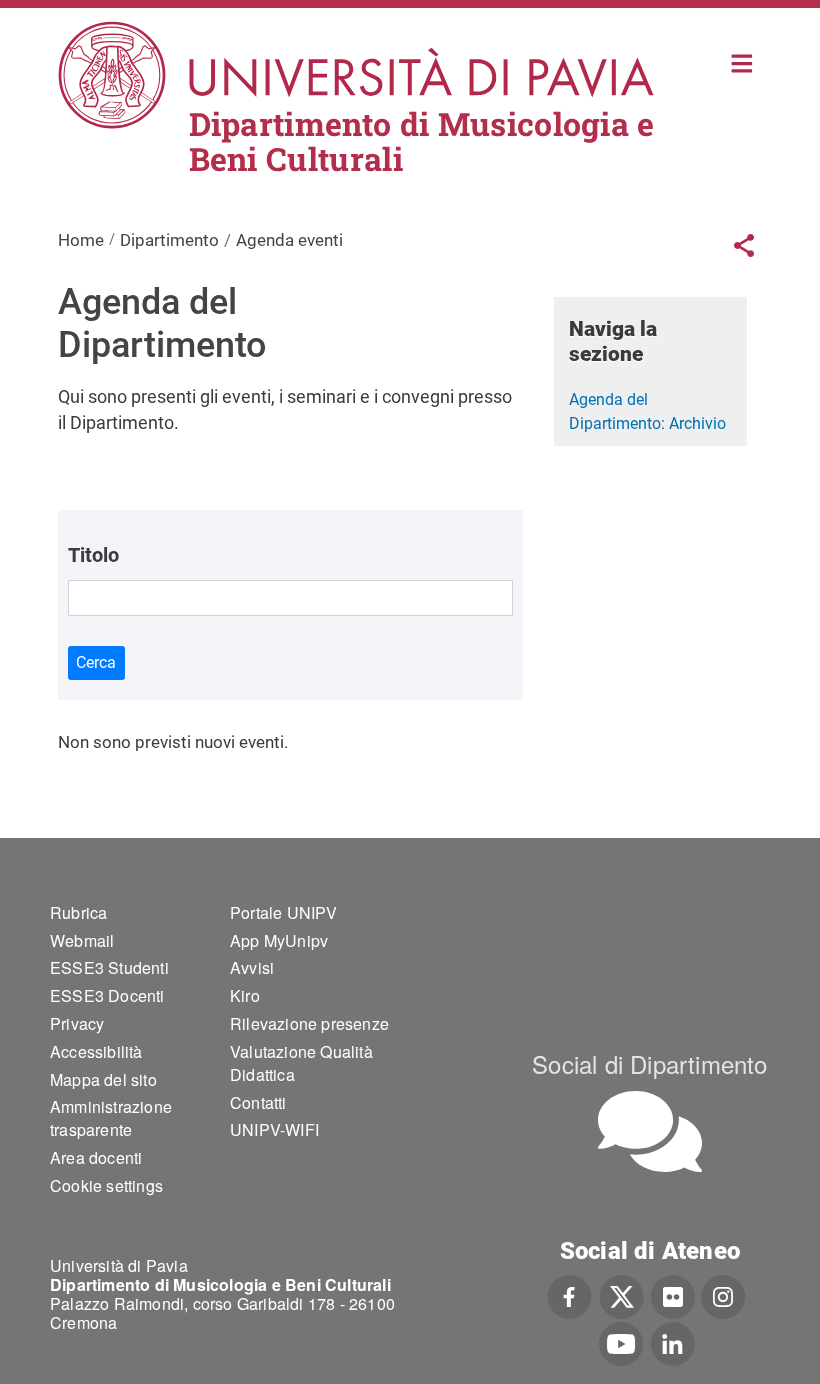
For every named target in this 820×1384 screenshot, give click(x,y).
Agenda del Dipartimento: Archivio (647, 411)
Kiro (245, 995)
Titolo (93, 555)
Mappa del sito (103, 1079)
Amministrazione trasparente (111, 1118)
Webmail (82, 940)
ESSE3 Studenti (109, 967)
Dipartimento (169, 240)
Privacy (77, 1023)
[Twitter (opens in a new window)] (621, 1295)
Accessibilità (96, 1051)
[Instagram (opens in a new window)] (723, 1295)
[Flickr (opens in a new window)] (673, 1295)
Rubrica (78, 912)
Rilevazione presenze (309, 1023)
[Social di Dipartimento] (650, 1131)
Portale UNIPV (284, 912)
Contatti (258, 1102)
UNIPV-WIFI (274, 1129)
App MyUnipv (279, 940)
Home (742, 61)
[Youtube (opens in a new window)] (621, 1342)
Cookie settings (106, 1185)
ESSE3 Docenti (107, 995)
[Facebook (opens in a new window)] (569, 1295)
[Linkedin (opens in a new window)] (672, 1342)
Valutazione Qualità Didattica (301, 1063)
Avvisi (252, 967)
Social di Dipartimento (649, 1063)
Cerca (96, 662)
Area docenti (96, 1157)
